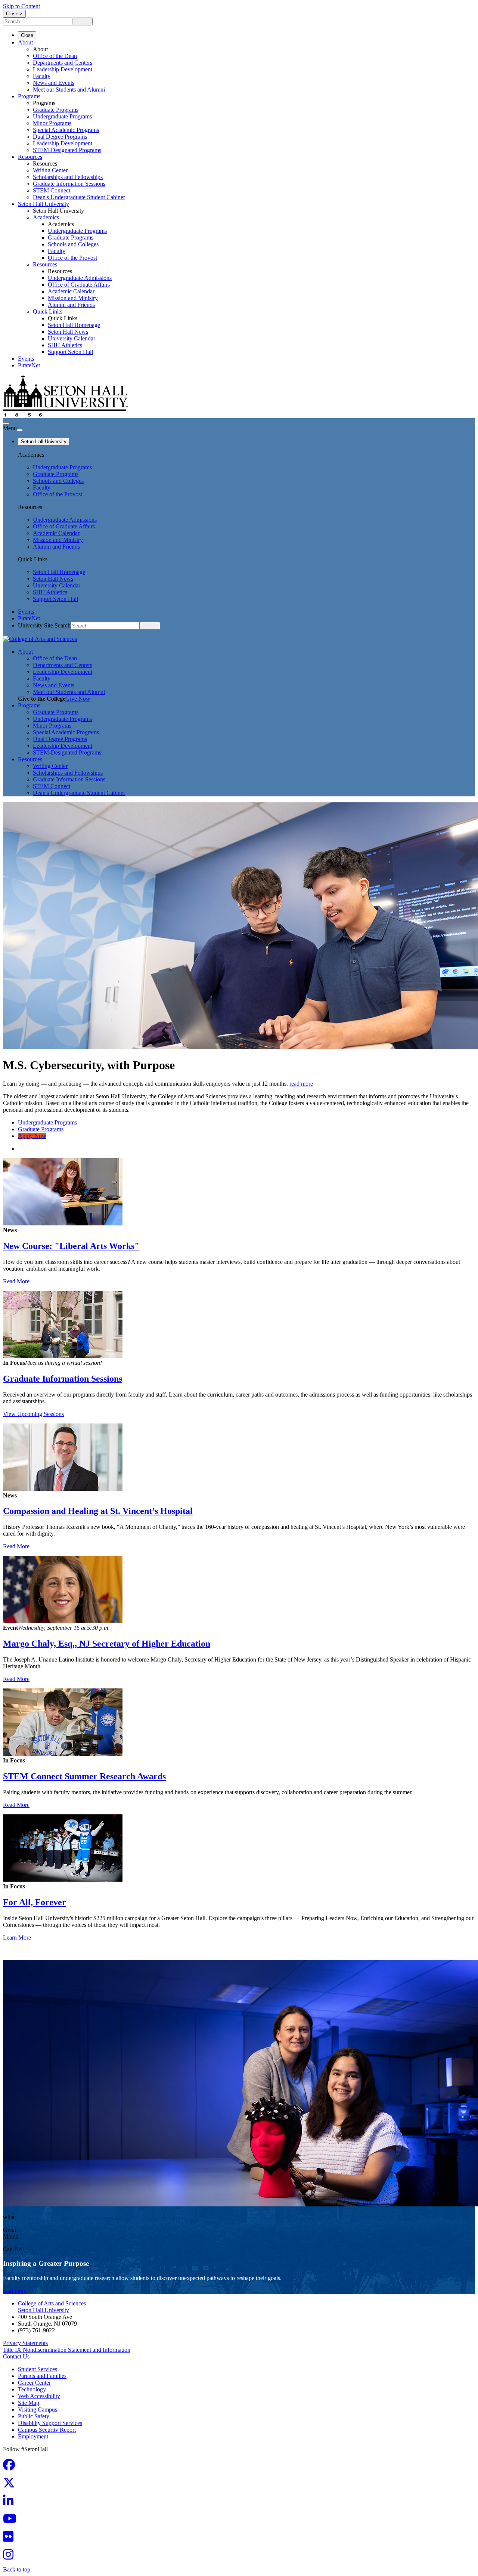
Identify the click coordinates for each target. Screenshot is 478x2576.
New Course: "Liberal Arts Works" (71, 1246)
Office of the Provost (72, 258)
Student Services (38, 2369)
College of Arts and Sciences (52, 2303)
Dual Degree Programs (60, 137)
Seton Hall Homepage (74, 325)
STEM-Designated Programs (67, 150)
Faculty (42, 76)
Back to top (17, 2569)
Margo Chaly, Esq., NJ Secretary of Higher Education (107, 1644)
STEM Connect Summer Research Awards (84, 1776)
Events (26, 359)
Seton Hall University (44, 204)
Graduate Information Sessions (63, 1379)
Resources (30, 157)
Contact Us (16, 2356)
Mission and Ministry (73, 298)
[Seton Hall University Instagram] (10, 2557)
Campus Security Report (47, 2430)
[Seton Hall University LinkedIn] (10, 2503)
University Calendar (72, 338)
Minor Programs (52, 123)
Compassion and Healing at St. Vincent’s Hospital (98, 1511)
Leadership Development (63, 69)
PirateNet (29, 365)
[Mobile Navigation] (20, 430)
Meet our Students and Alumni (69, 90)
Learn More (17, 1938)
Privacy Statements (25, 2343)
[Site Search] (6, 423)
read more (301, 1084)
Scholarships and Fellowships (68, 177)
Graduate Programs (56, 110)
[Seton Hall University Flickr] (10, 2539)
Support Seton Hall (70, 352)
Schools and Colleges (73, 244)
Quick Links (48, 311)
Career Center (34, 2383)
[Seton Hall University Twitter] (11, 2485)
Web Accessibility (39, 2396)
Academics (46, 217)
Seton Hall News (68, 332)
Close (27, 35)
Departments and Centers (63, 63)
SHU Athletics (65, 345)
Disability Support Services (50, 2423)
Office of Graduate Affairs (79, 285)
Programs (29, 96)
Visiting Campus (38, 2410)
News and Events (54, 83)
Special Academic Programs (66, 130)
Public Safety (34, 2416)
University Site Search (44, 625)
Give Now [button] (78, 699)
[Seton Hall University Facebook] (11, 2467)
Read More (16, 1281)
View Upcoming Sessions (33, 1414)
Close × (14, 14)
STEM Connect (52, 190)
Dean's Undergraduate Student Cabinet (79, 197)
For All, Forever (35, 1902)
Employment (33, 2436)
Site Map (29, 2403)
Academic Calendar (71, 291)
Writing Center (50, 170)
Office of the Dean (55, 56)
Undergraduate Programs (62, 116)
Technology (32, 2389)
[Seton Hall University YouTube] (12, 2521)
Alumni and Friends (71, 305)
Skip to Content (21, 6)
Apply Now (32, 1136)
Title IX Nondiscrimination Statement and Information (67, 2350)
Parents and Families (42, 2376)
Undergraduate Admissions (80, 278)
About (25, 42)
